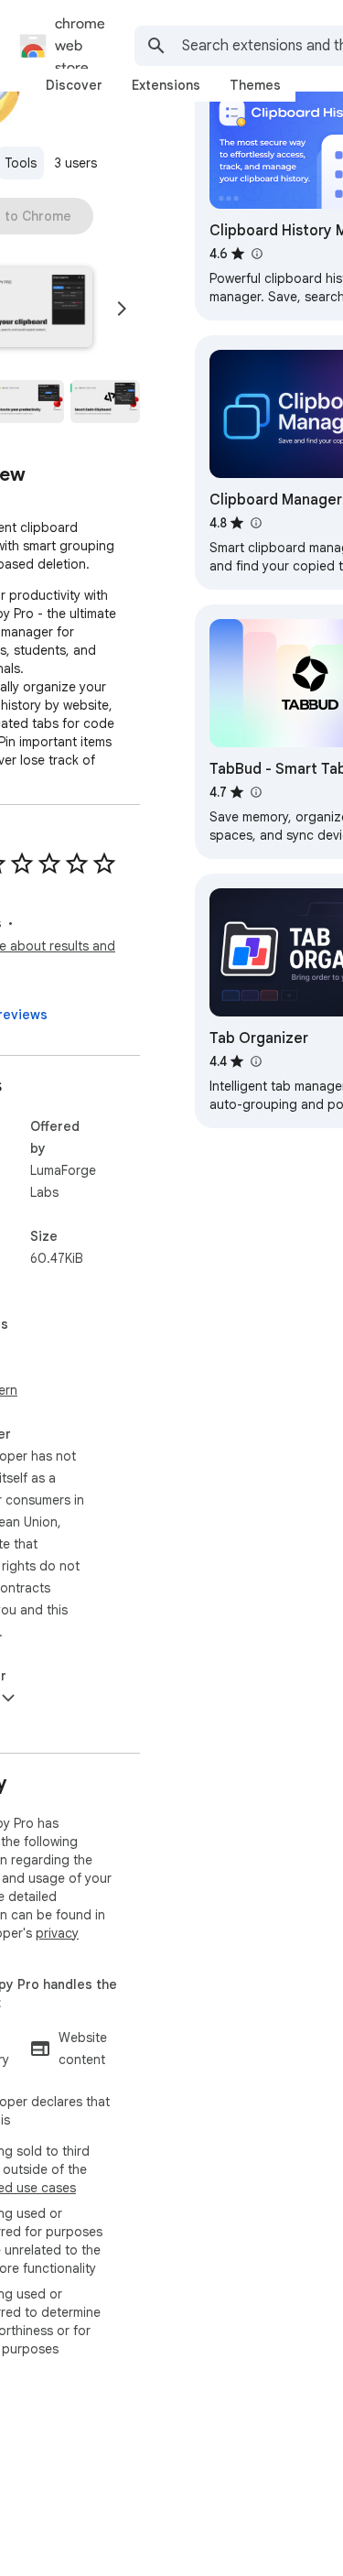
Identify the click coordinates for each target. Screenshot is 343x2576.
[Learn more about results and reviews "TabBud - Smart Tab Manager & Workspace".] (255, 792)
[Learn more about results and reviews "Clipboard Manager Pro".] (255, 523)
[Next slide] (122, 309)
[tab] (74, 85)
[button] (105, 402)
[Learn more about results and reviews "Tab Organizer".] (255, 1061)
